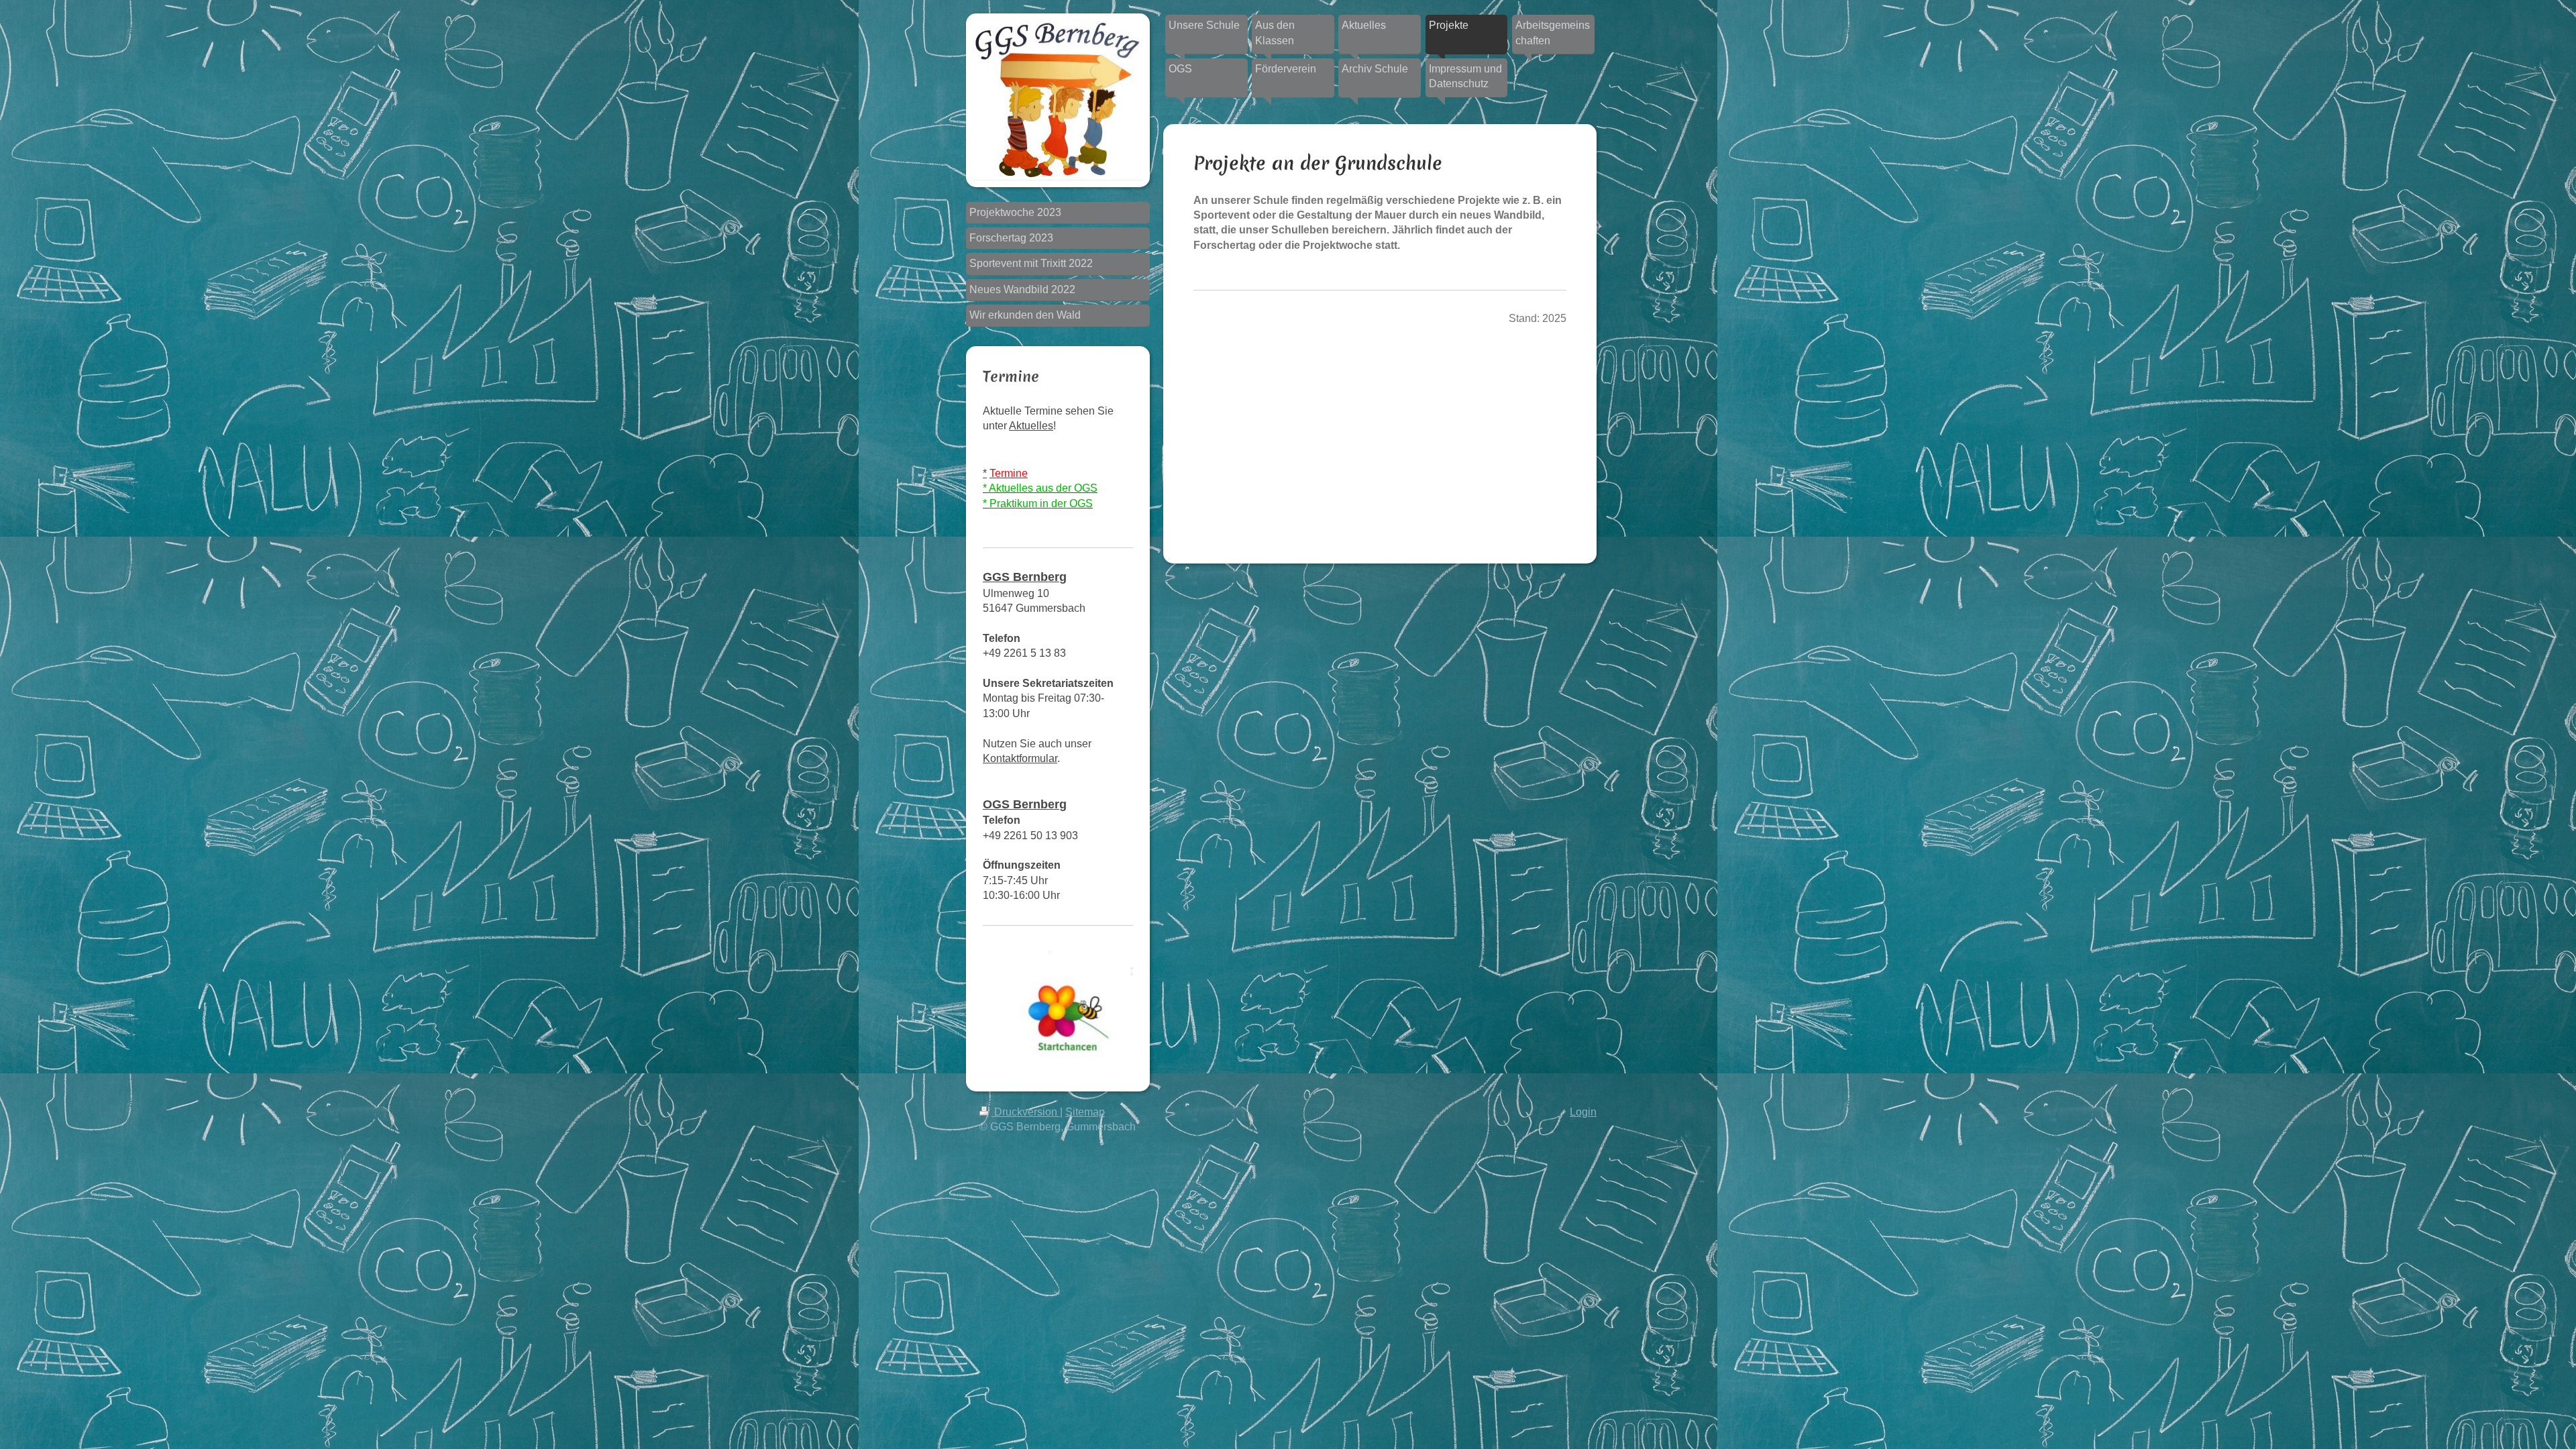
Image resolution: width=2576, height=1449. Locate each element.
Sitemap (1085, 1112)
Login (1583, 1112)
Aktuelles (1031, 426)
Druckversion (1026, 1112)
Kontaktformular (1020, 758)
